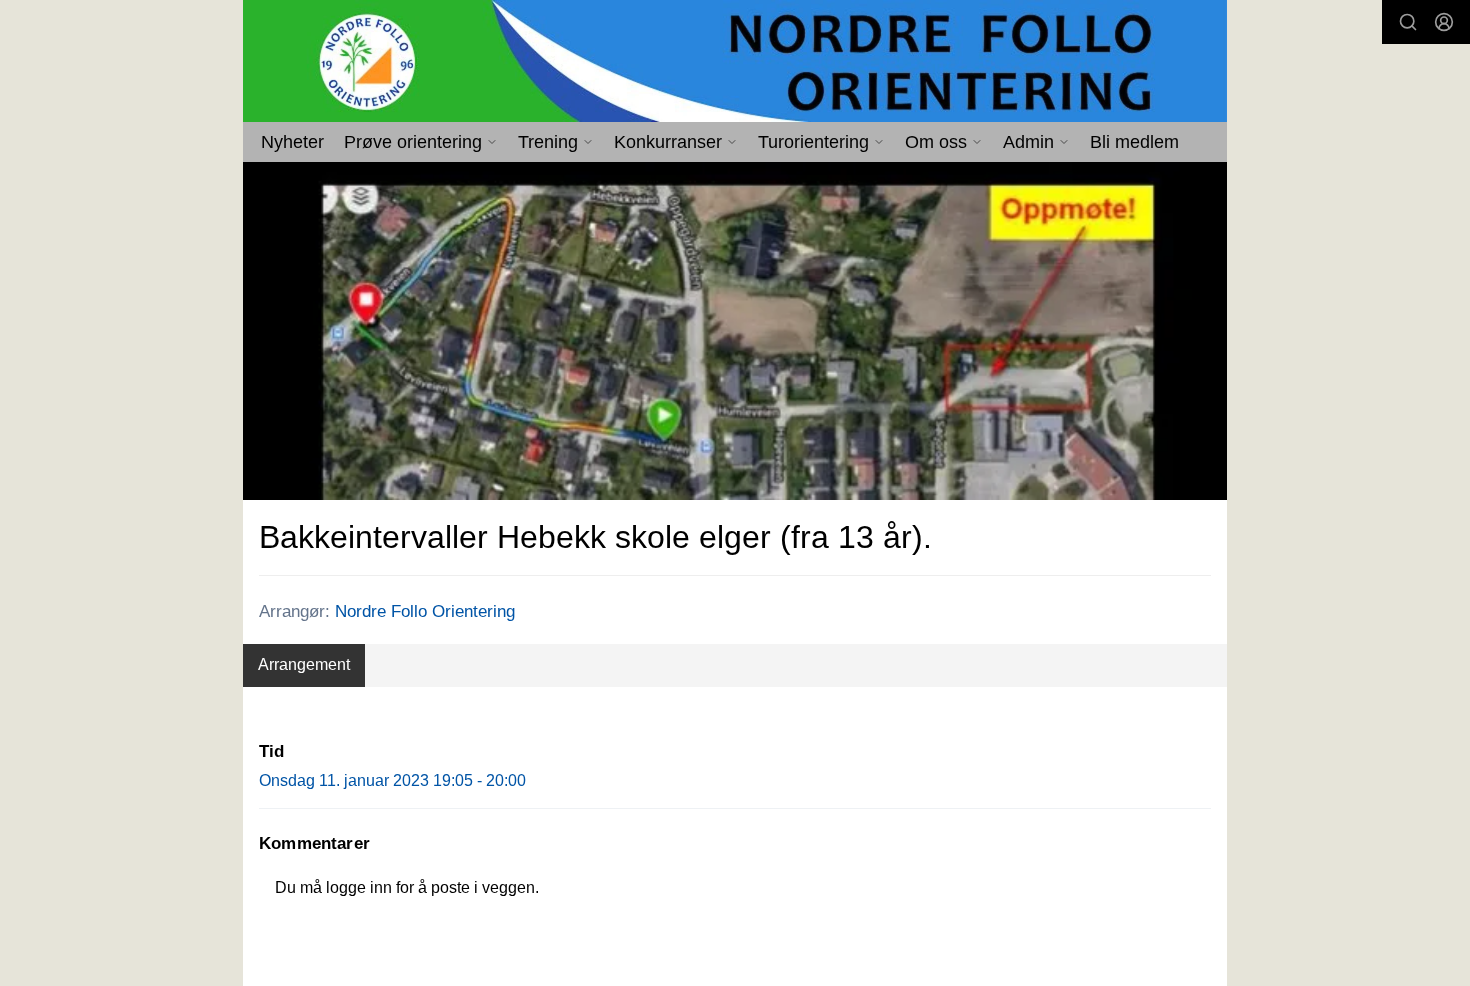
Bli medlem (1134, 142)
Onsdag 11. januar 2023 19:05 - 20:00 (392, 780)
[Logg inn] (1444, 22)
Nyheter (292, 142)
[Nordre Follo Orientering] (735, 61)
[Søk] (1408, 22)
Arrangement (304, 664)
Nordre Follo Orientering (425, 611)
